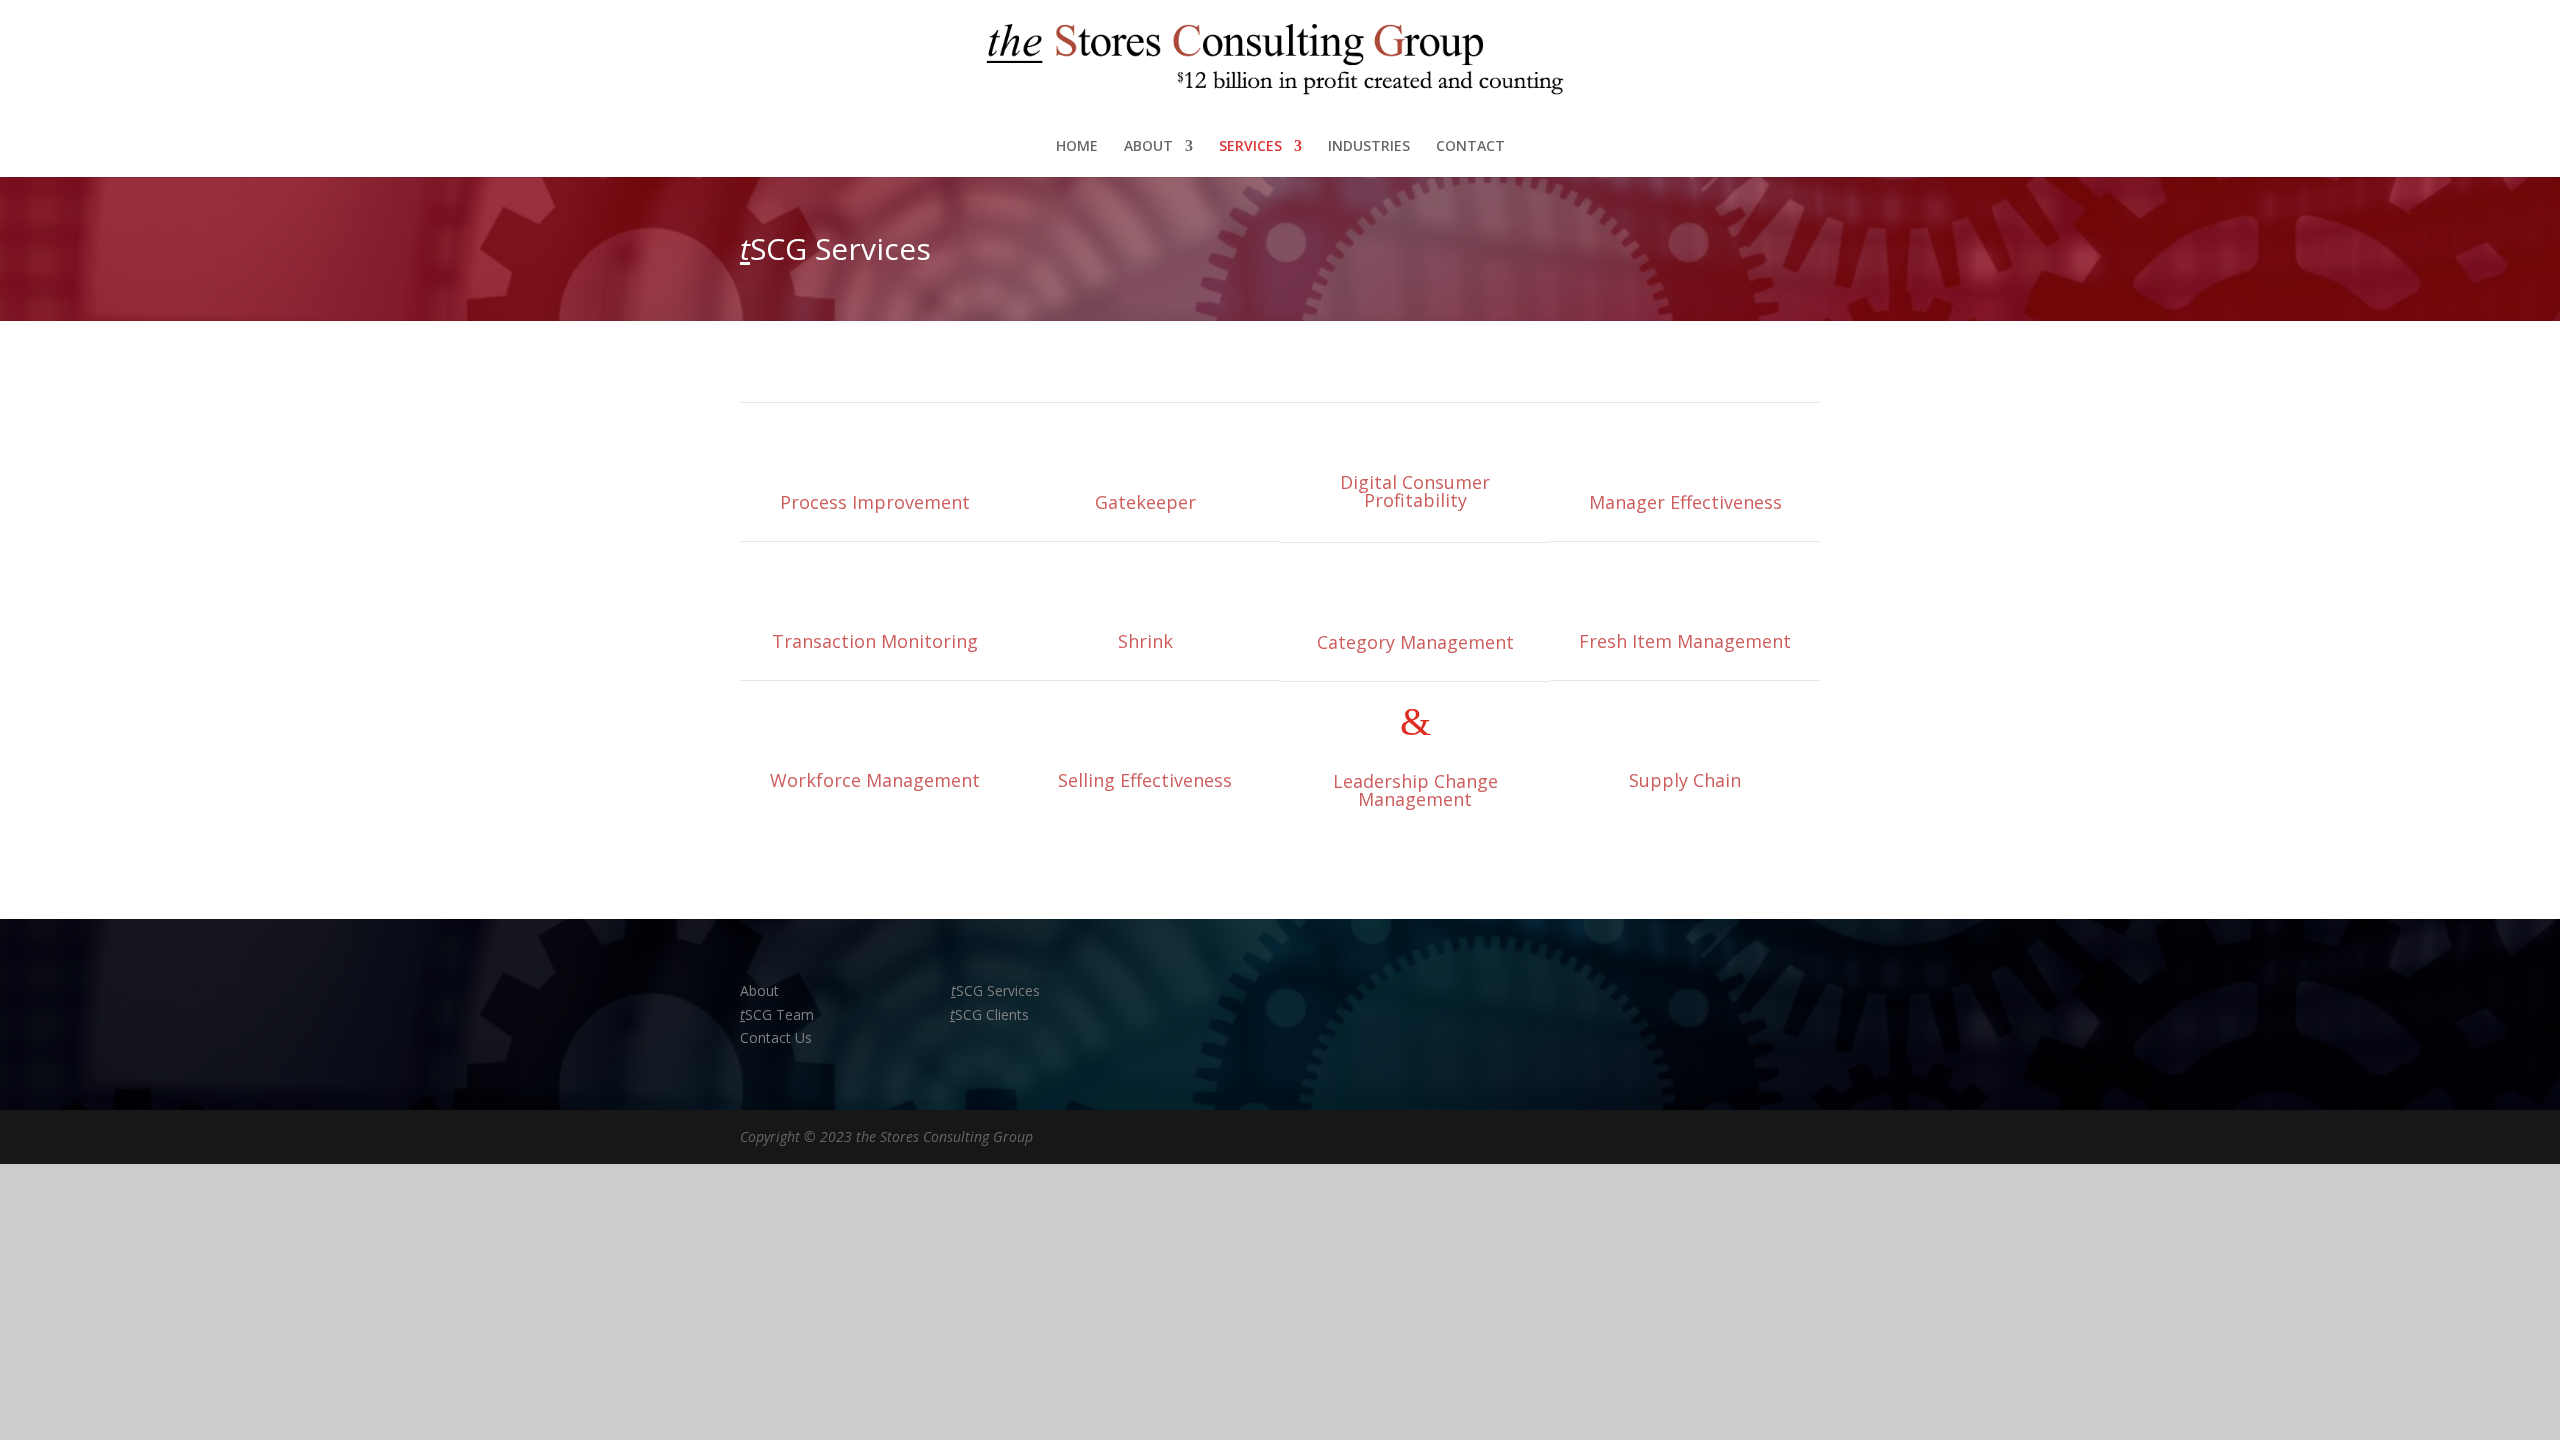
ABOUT (1148, 147)
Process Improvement (875, 502)
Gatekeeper (1145, 502)
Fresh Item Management (1685, 641)
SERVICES (1250, 147)
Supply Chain (1685, 780)
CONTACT (1470, 147)
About (761, 990)
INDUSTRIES (1369, 147)
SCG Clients (989, 1014)
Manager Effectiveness (1685, 502)
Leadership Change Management (1415, 790)
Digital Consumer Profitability (1415, 491)
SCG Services (995, 990)
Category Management (1415, 642)
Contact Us (776, 1037)
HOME (1077, 147)
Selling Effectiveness (1145, 780)
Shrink (1145, 641)
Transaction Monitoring (875, 641)
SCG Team (777, 1014)
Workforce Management (875, 780)
